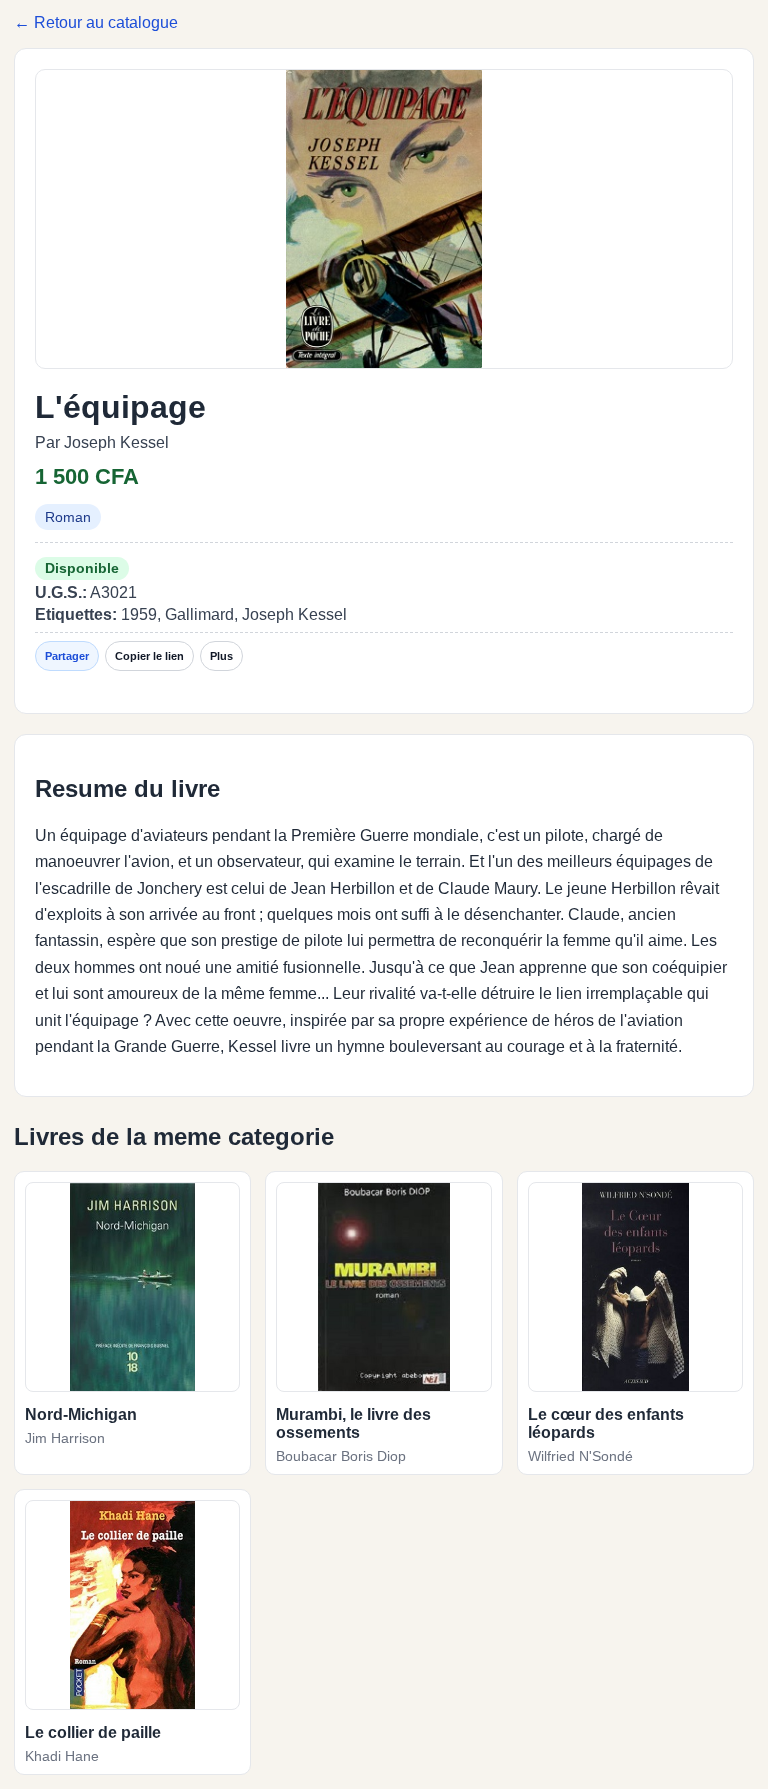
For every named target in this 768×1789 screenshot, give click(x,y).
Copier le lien (149, 656)
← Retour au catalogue (96, 22)
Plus (221, 656)
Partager (67, 656)
